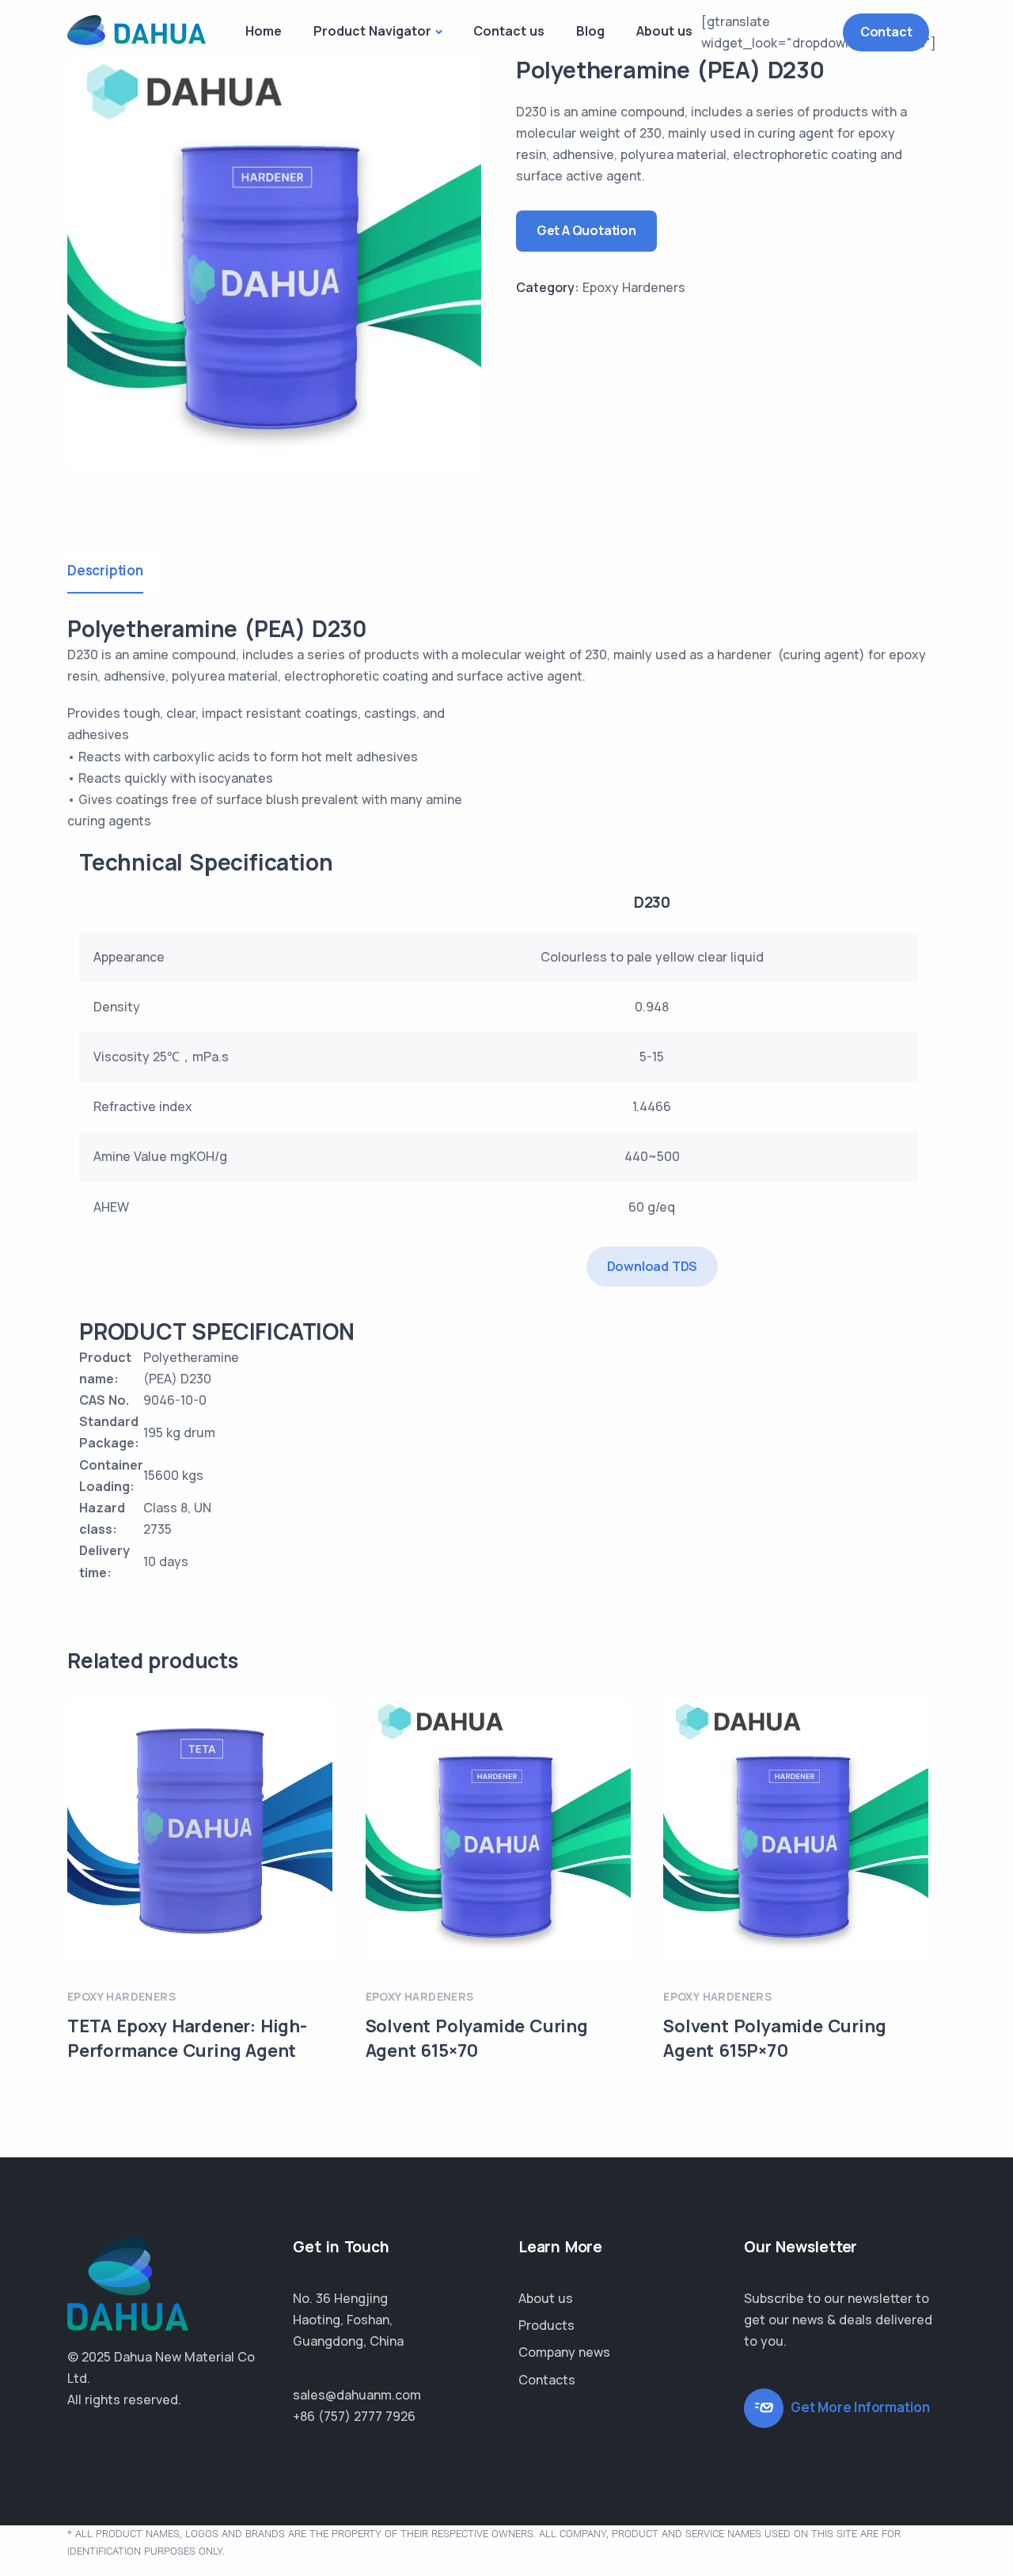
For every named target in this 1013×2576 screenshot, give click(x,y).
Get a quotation (586, 230)
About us (664, 31)
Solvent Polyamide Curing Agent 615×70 (477, 2038)
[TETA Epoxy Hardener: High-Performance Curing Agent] (200, 1831)
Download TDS (653, 1266)
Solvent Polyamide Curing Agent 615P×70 (774, 2038)
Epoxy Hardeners (634, 287)
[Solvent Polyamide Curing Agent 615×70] (498, 1831)
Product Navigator (372, 31)
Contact (886, 32)
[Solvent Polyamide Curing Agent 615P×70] (796, 1831)
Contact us (509, 31)
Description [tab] (105, 570)
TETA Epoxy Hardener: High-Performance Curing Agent (187, 2038)
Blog (590, 31)
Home (264, 31)
